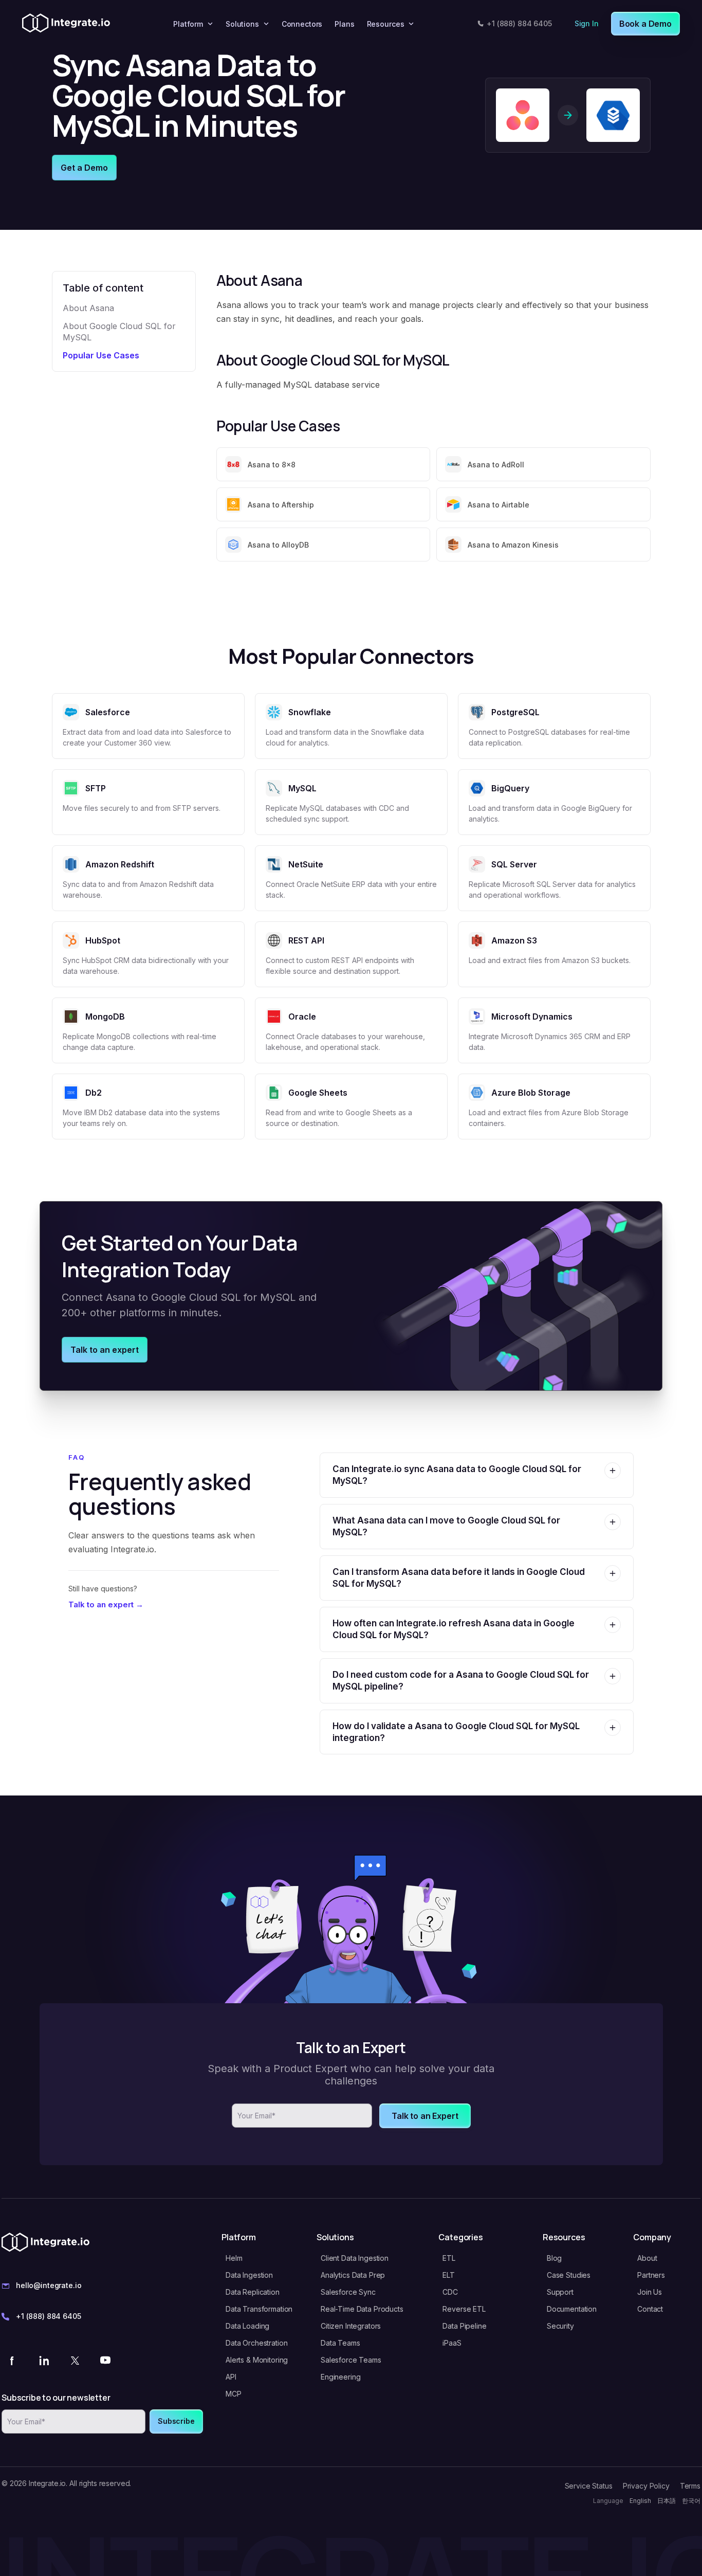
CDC (450, 2292)
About (647, 2258)
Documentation (572, 2309)
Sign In (587, 23)
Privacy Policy (646, 2486)
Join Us (650, 2292)
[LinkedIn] (44, 2360)
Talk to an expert (105, 1350)
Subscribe (176, 2421)
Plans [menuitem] (344, 24)
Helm (234, 2258)
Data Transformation (259, 2309)
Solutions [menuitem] (242, 24)
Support (560, 2292)
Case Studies (569, 2275)
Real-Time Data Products (362, 2309)
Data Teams (340, 2343)
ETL (449, 2258)
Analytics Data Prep (353, 2275)
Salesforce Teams (351, 2360)
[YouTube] (105, 2360)
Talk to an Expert (425, 2116)
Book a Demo (645, 24)
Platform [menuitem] (188, 24)
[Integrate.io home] (66, 24)
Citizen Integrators (351, 2326)
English (640, 2501)
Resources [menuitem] (386, 24)
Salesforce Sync (348, 2292)
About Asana (88, 308)
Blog (554, 2258)
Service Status (589, 2486)
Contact (650, 2309)
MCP (234, 2394)
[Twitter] (75, 2360)
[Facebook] (13, 2360)
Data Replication (253, 2292)
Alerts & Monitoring (257, 2360)
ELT (449, 2275)
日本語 (667, 2501)
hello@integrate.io (49, 2285)
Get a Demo (84, 168)
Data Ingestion (249, 2275)
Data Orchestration (256, 2343)
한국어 (691, 2501)
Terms (690, 2486)
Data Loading (247, 2326)
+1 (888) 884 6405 (519, 23)
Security (560, 2326)
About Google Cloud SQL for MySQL (119, 332)
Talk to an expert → (106, 1604)
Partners (651, 2275)
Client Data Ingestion (355, 2258)
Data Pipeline (464, 2326)
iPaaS (452, 2343)
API (231, 2377)
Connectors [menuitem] (302, 24)
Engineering (340, 2377)
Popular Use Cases (101, 355)
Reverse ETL (464, 2309)
